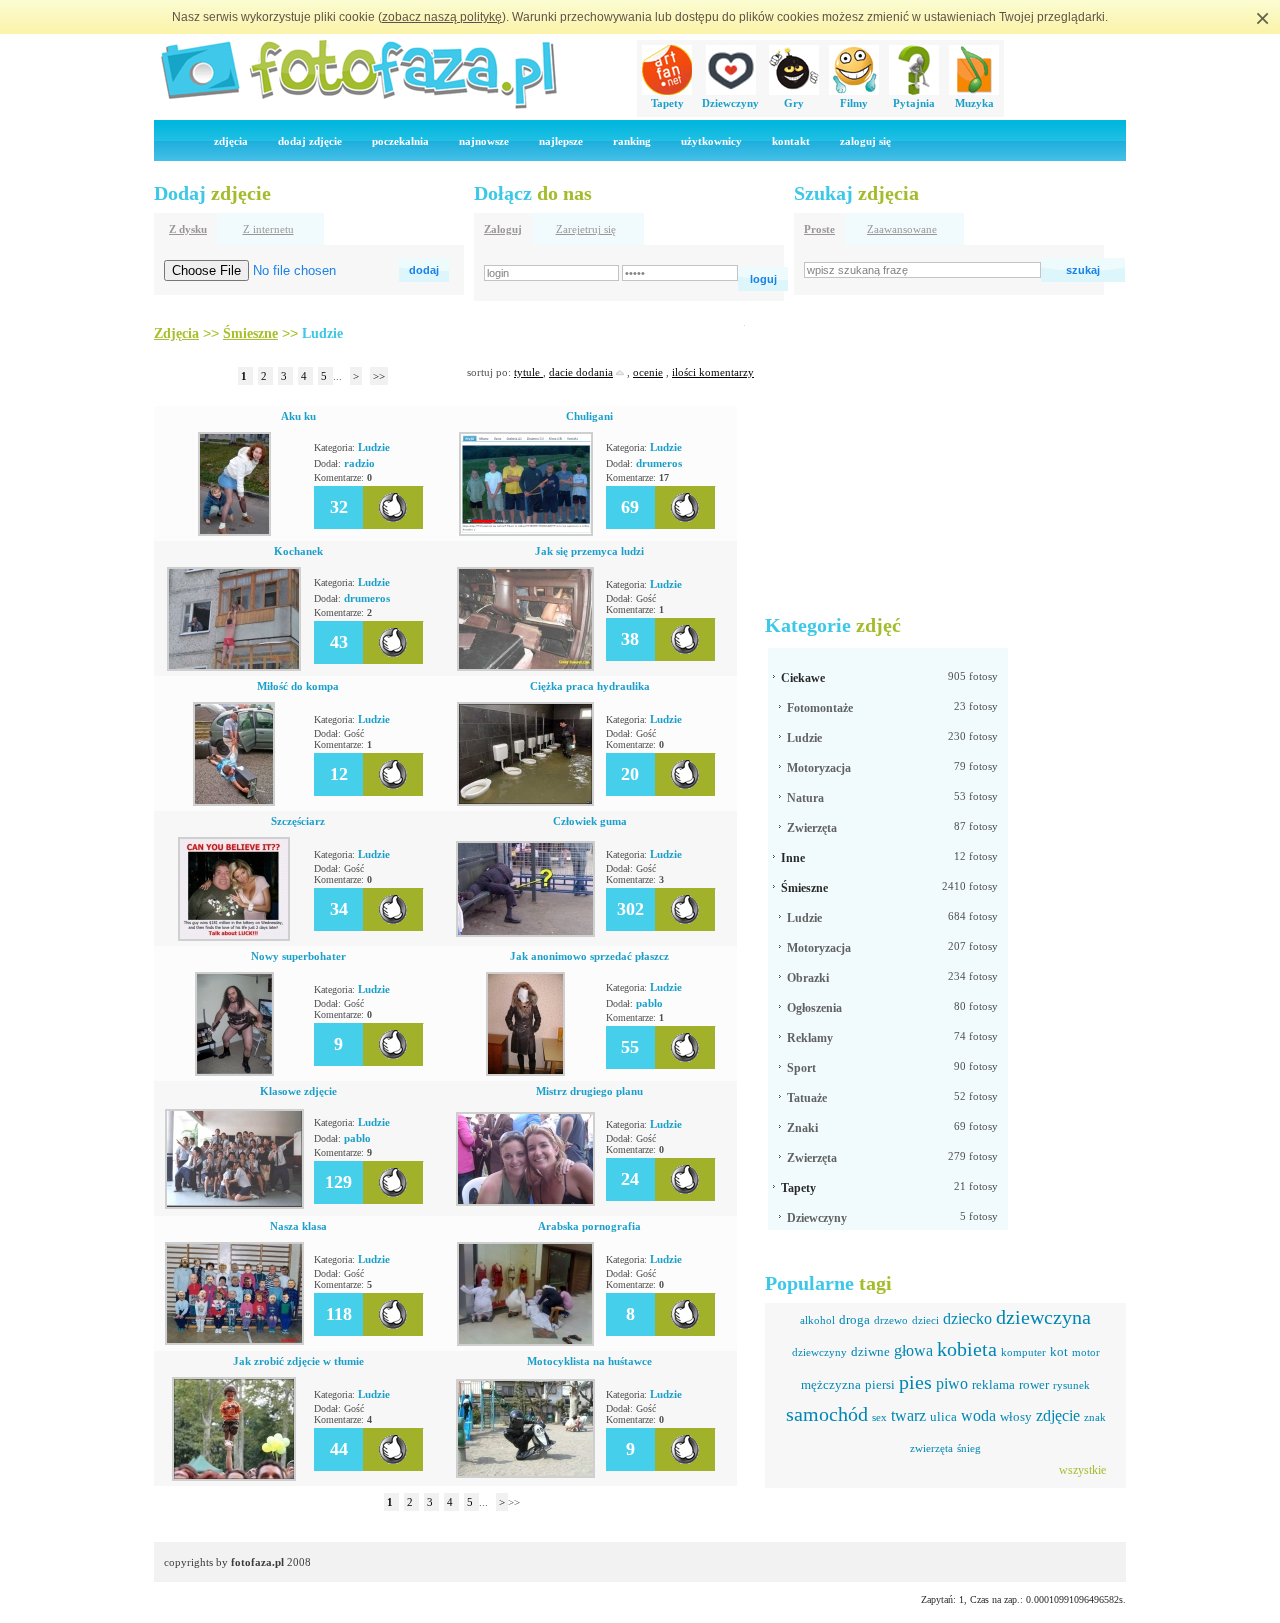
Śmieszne (804, 888)
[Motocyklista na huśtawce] (525, 1474)
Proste (819, 229)
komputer (1023, 1352)
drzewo (891, 1320)
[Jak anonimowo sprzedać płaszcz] (525, 1072)
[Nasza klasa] (234, 1341)
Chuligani (589, 416)
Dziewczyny (730, 103)
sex (879, 1417)
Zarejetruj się (586, 229)
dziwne (870, 1351)
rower (1034, 1384)
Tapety (667, 103)
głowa (913, 1350)
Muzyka (974, 103)
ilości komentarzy (713, 372)
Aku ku (298, 416)
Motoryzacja (819, 768)
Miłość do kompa (298, 686)
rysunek (1071, 1385)
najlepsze (561, 141)
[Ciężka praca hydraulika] (525, 802)
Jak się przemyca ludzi (589, 551)
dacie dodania (581, 372)
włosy (1016, 1416)
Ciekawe (803, 678)
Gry (794, 103)
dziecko (967, 1318)
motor (1086, 1352)
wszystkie (1082, 1470)
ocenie (648, 372)
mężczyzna (831, 1384)
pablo (649, 1003)
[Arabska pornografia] (525, 1342)
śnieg (969, 1448)
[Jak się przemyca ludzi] (525, 667)
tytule (528, 372)
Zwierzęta (812, 828)
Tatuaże (807, 1098)
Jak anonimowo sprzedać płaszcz (589, 956)
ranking (632, 141)
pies (915, 1382)
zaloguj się (865, 141)
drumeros (659, 463)
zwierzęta (931, 1448)
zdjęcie (1058, 1415)
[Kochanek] (234, 667)
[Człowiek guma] (525, 933)
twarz (908, 1415)
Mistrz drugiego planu (589, 1091)
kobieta (967, 1349)
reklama (993, 1384)
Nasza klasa (298, 1226)
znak (1095, 1417)
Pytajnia (914, 103)
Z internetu (268, 229)
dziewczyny (819, 1352)
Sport (801, 1068)
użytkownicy (711, 141)
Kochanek (298, 551)
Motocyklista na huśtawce (589, 1361)
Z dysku (188, 229)
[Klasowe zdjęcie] (234, 1205)
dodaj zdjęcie (310, 141)
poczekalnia (400, 141)
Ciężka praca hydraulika (590, 686)
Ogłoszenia (814, 1008)
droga (854, 1319)
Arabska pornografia (589, 1226)
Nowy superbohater (298, 956)
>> (379, 376)
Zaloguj (503, 229)
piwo (952, 1383)
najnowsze (484, 141)
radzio (359, 463)
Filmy (854, 103)
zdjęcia (231, 141)
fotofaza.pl (257, 1562)
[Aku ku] (234, 532)
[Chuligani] (526, 532)
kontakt (791, 141)
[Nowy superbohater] (234, 1072)
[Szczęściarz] (234, 937)
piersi (880, 1384)
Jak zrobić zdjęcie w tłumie (298, 1361)
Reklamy (810, 1038)
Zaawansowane (902, 229)
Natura (805, 798)
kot (1059, 1351)
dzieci (925, 1320)
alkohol (817, 1320)
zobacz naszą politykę (442, 17)
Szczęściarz (298, 821)
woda (978, 1415)
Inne (793, 858)
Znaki (802, 1128)
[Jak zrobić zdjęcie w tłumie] (234, 1477)
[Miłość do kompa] (234, 802)
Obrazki (808, 978)
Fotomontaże (820, 708)
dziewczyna (1043, 1317)
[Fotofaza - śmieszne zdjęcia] (358, 106)
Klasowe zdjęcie (298, 1091)
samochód (827, 1414)
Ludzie (374, 447)
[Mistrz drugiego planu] (525, 1202)
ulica (943, 1416)
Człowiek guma (590, 821)
